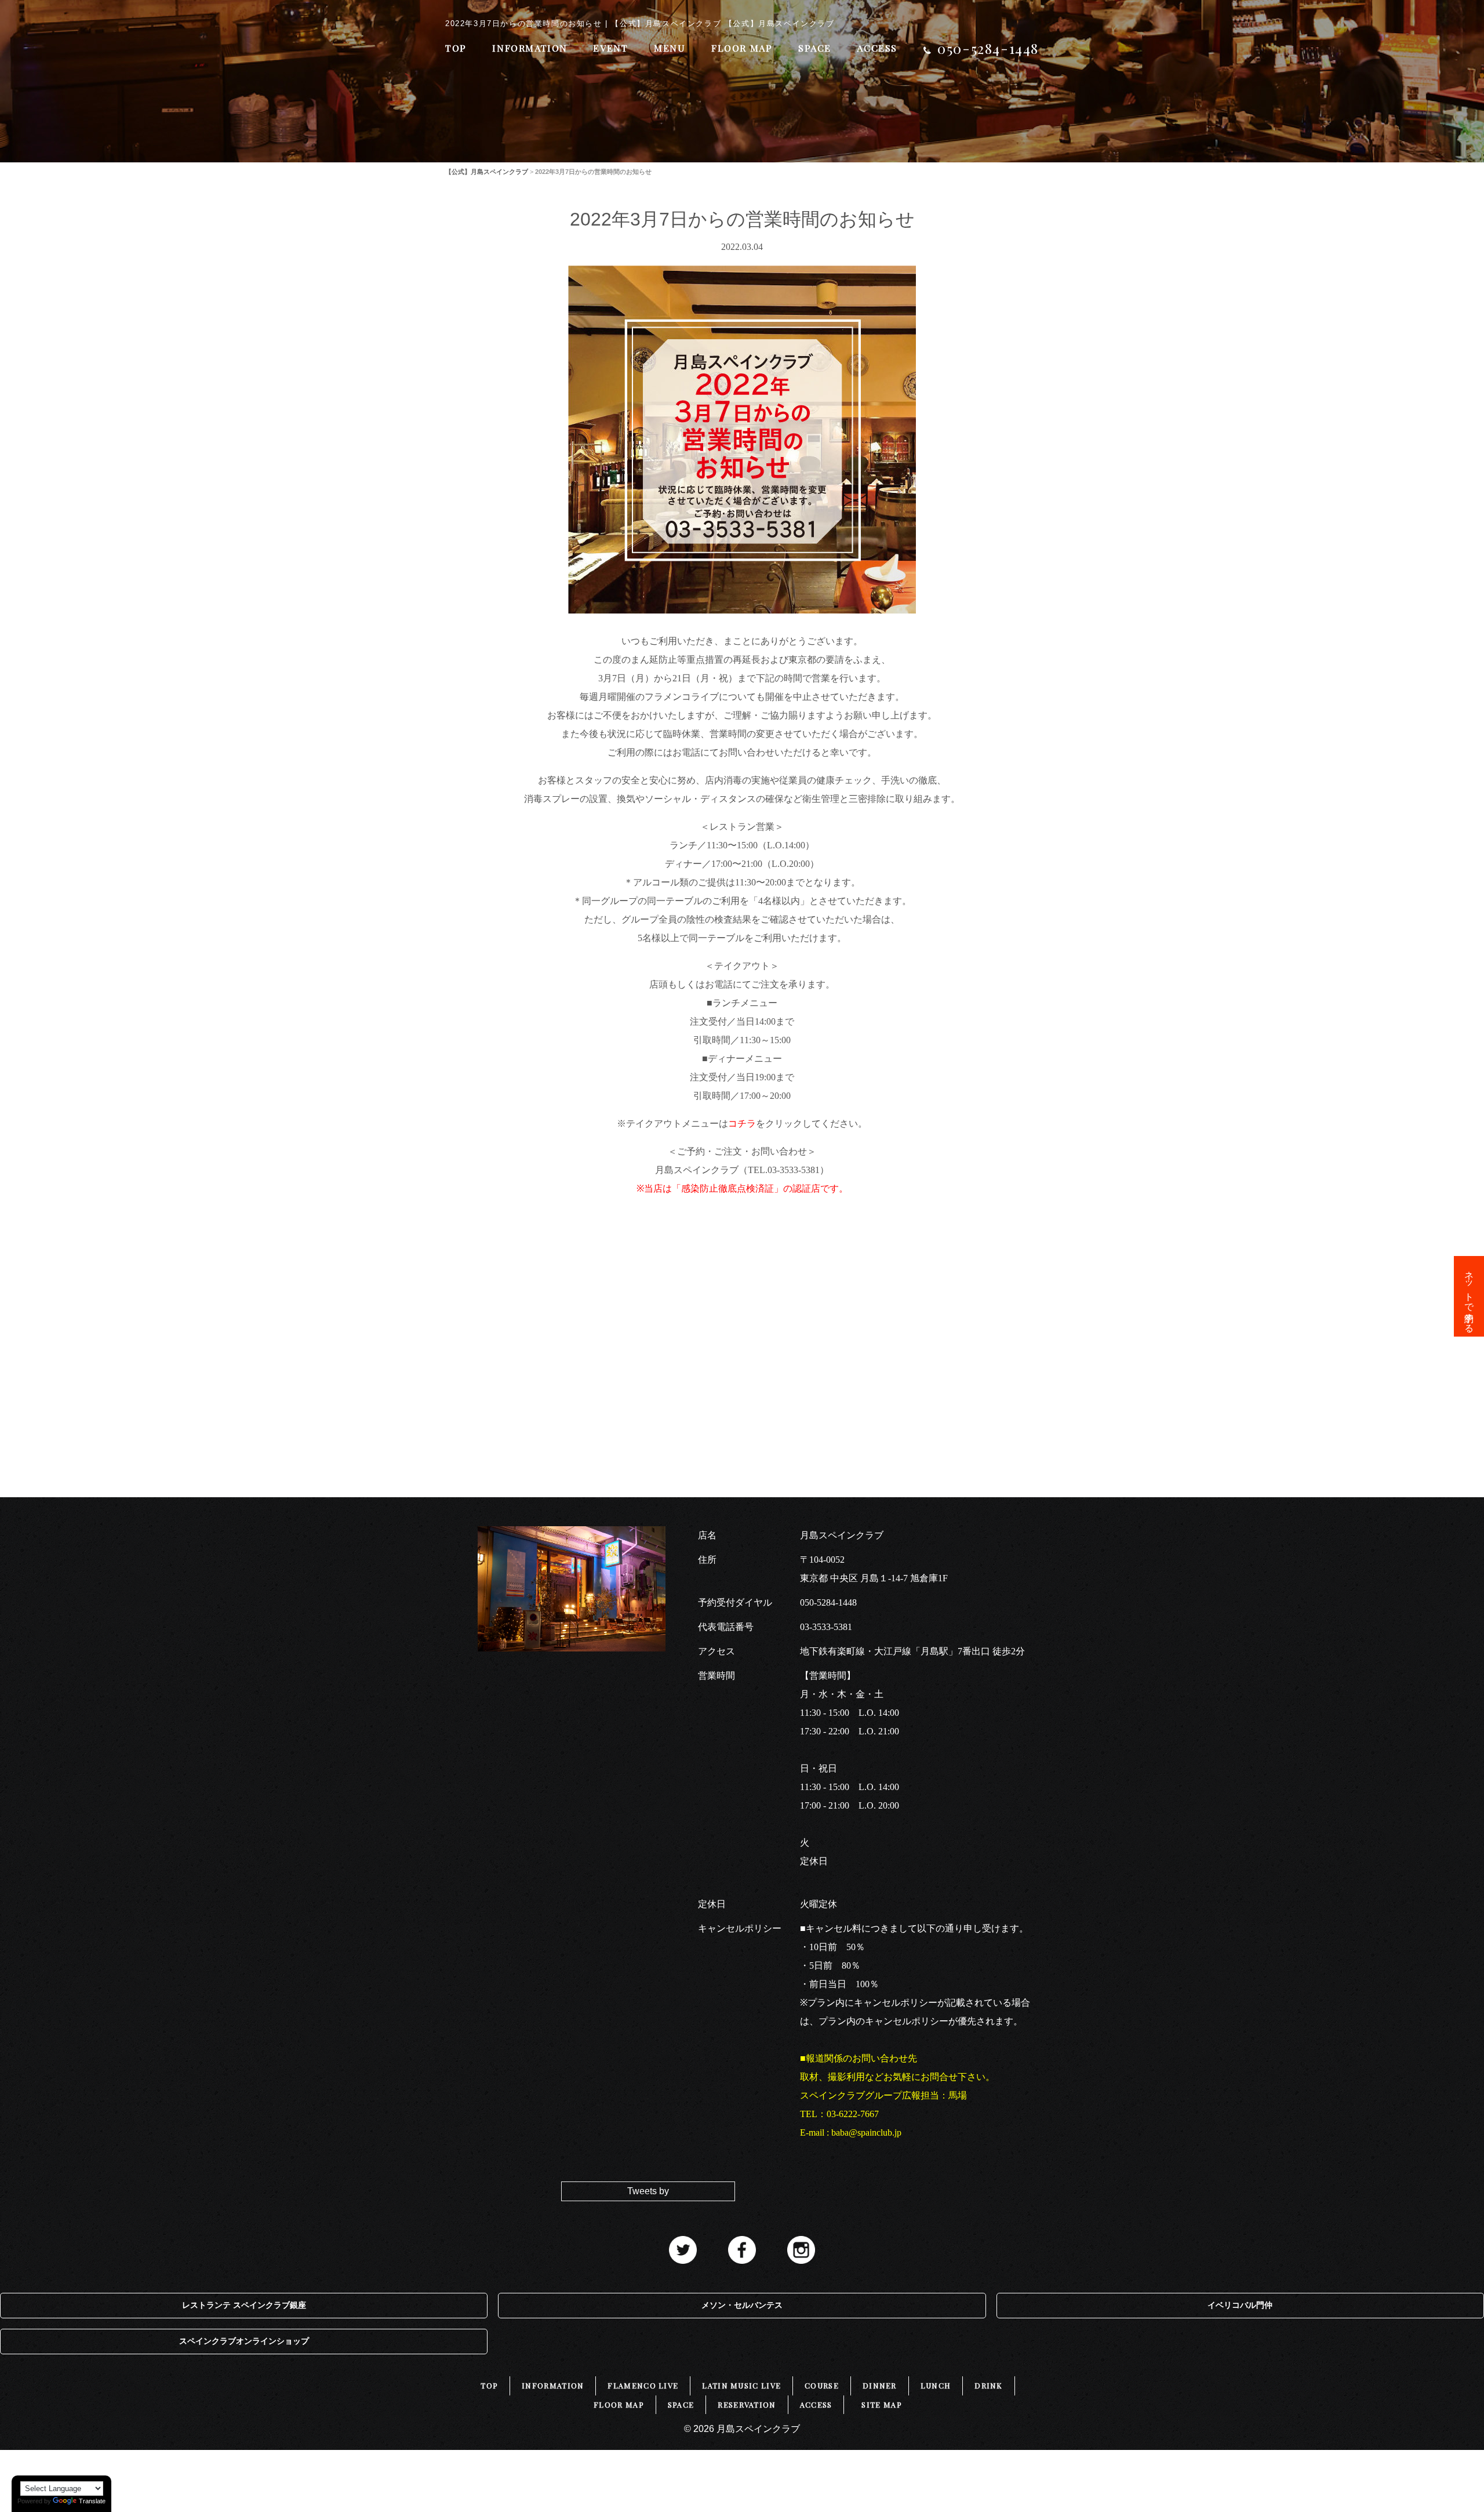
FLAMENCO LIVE (643, 2385)
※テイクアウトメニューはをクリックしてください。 (742, 1123)
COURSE (822, 2385)
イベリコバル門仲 (1240, 2305)
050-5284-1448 (828, 1602)
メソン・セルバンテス (742, 2305)
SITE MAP (881, 2404)
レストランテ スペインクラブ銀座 (244, 2305)
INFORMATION (530, 48)
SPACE (815, 48)
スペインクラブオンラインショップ (244, 2341)
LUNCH (936, 2385)
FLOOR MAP (742, 48)
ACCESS (877, 48)
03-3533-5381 (826, 1627)
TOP (456, 48)
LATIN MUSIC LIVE (741, 2385)
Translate (92, 2501)
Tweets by (648, 2191)
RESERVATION (747, 2404)
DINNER (880, 2385)
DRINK (989, 2385)
